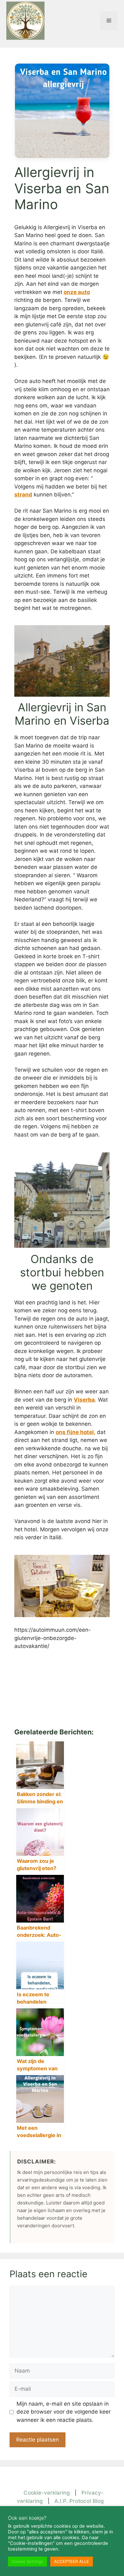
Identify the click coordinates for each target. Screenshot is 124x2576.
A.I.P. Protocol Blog (79, 2501)
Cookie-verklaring (47, 2493)
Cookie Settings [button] (28, 2561)
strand (23, 495)
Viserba (84, 1400)
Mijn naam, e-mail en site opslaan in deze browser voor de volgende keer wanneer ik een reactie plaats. (64, 2412)
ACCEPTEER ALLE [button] (72, 2561)
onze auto (77, 292)
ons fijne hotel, (76, 1432)
